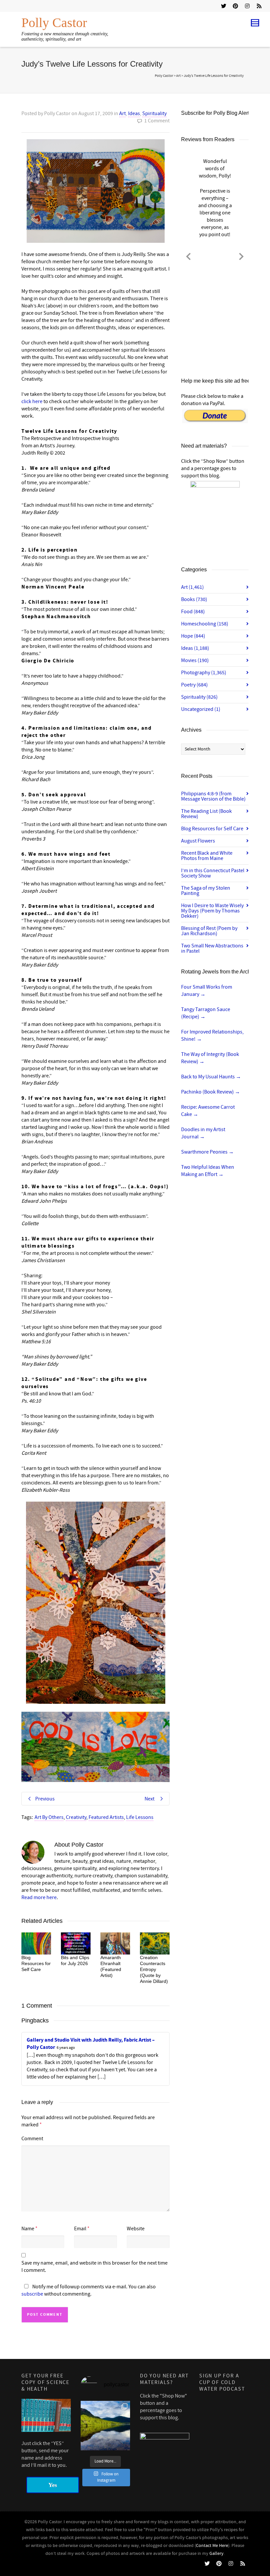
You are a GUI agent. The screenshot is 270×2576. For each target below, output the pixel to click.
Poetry (194, 685)
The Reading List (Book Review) (206, 814)
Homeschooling (205, 624)
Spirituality (154, 113)
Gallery (216, 2554)
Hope (193, 636)
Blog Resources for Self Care (36, 1963)
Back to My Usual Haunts (211, 1077)
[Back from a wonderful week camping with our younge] (105, 2426)
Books (194, 599)
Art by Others (49, 1817)
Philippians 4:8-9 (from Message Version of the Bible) (213, 796)
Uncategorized (201, 709)
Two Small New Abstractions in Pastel (212, 948)
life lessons (140, 1817)
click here (32, 401)
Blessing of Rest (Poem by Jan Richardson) (209, 931)
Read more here (39, 1897)
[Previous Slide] (188, 255)
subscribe (32, 2294)
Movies (195, 660)
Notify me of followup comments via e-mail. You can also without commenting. (89, 2290)
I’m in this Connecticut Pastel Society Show (213, 873)
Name (28, 2229)
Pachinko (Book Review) (211, 1092)
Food (193, 612)
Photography (204, 673)
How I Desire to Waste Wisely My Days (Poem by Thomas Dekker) (212, 911)
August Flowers (198, 841)
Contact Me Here (212, 2546)
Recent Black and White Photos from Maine (207, 856)
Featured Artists (106, 1817)
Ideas (134, 113)
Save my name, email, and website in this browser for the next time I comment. (94, 2267)
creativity (76, 1817)
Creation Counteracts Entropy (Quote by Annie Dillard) (154, 1969)
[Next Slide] (241, 255)
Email (80, 2229)
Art (122, 113)
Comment (32, 2139)
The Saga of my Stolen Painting (206, 891)
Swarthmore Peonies (207, 1152)
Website (136, 2229)
